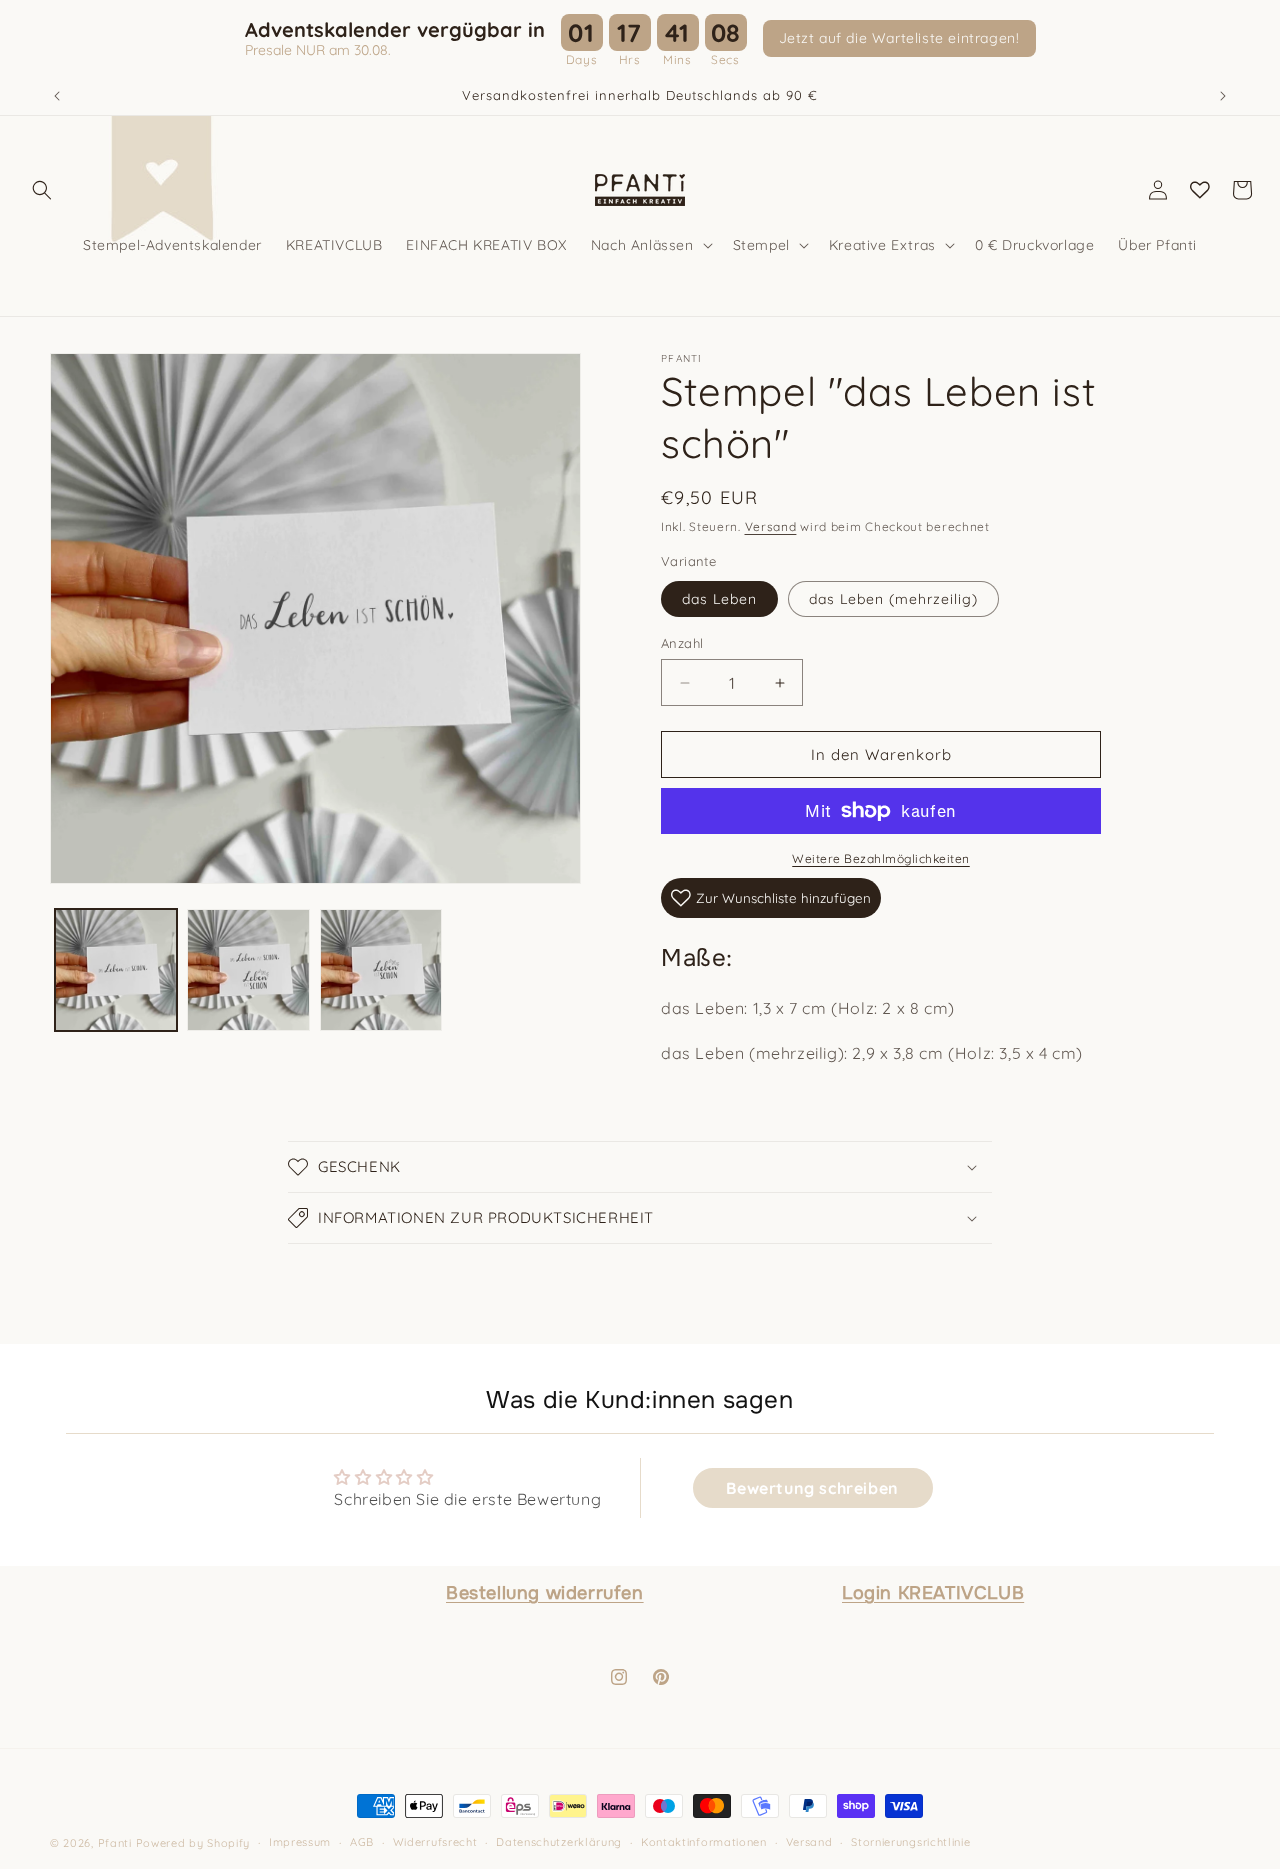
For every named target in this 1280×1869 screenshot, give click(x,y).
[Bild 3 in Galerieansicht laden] (381, 970)
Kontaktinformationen (704, 1843)
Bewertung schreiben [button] (812, 1488)
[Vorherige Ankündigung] (57, 96)
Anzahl (682, 643)
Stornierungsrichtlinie (910, 1843)
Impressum (300, 1843)
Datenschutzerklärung (559, 1843)
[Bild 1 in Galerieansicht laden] (116, 970)
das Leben (719, 599)
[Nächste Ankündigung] (1223, 96)
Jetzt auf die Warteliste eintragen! (899, 38)
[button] (42, 190)
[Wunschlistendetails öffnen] (1200, 190)
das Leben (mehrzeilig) (893, 599)
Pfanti (115, 1843)
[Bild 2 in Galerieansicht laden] (248, 970)
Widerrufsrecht (435, 1843)
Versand (771, 526)
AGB (362, 1843)
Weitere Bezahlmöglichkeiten (881, 858)
